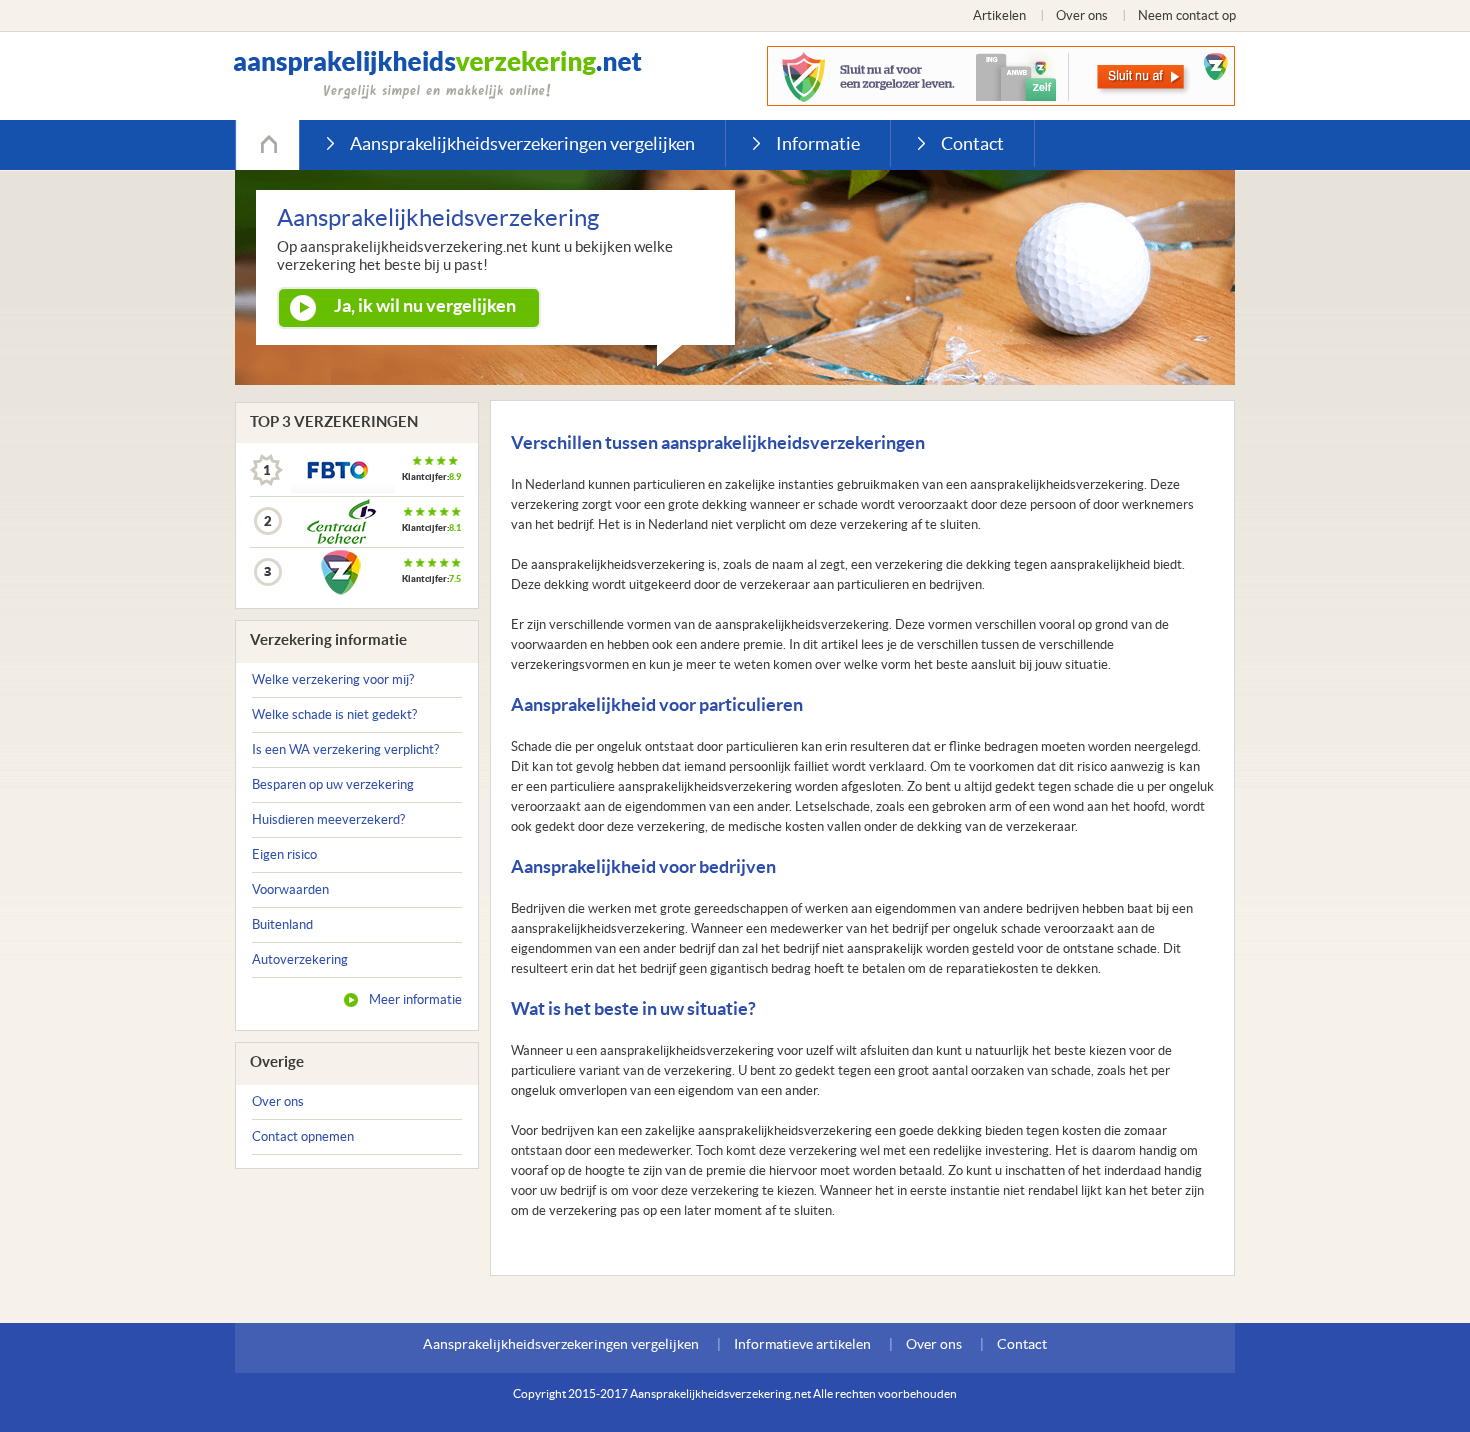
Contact (972, 143)
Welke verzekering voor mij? (333, 679)
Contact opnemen (303, 1136)
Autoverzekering (300, 959)
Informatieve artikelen (802, 1344)
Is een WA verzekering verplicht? (345, 749)
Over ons (1082, 15)
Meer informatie (415, 999)
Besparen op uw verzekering (333, 784)
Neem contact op (1187, 15)
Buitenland (282, 924)
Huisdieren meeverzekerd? (328, 819)
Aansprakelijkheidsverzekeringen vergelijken (522, 143)
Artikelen (999, 15)
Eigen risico (284, 854)
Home (267, 145)
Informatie (818, 143)
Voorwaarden (290, 889)
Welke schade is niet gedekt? (334, 714)
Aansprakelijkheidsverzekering (437, 75)
